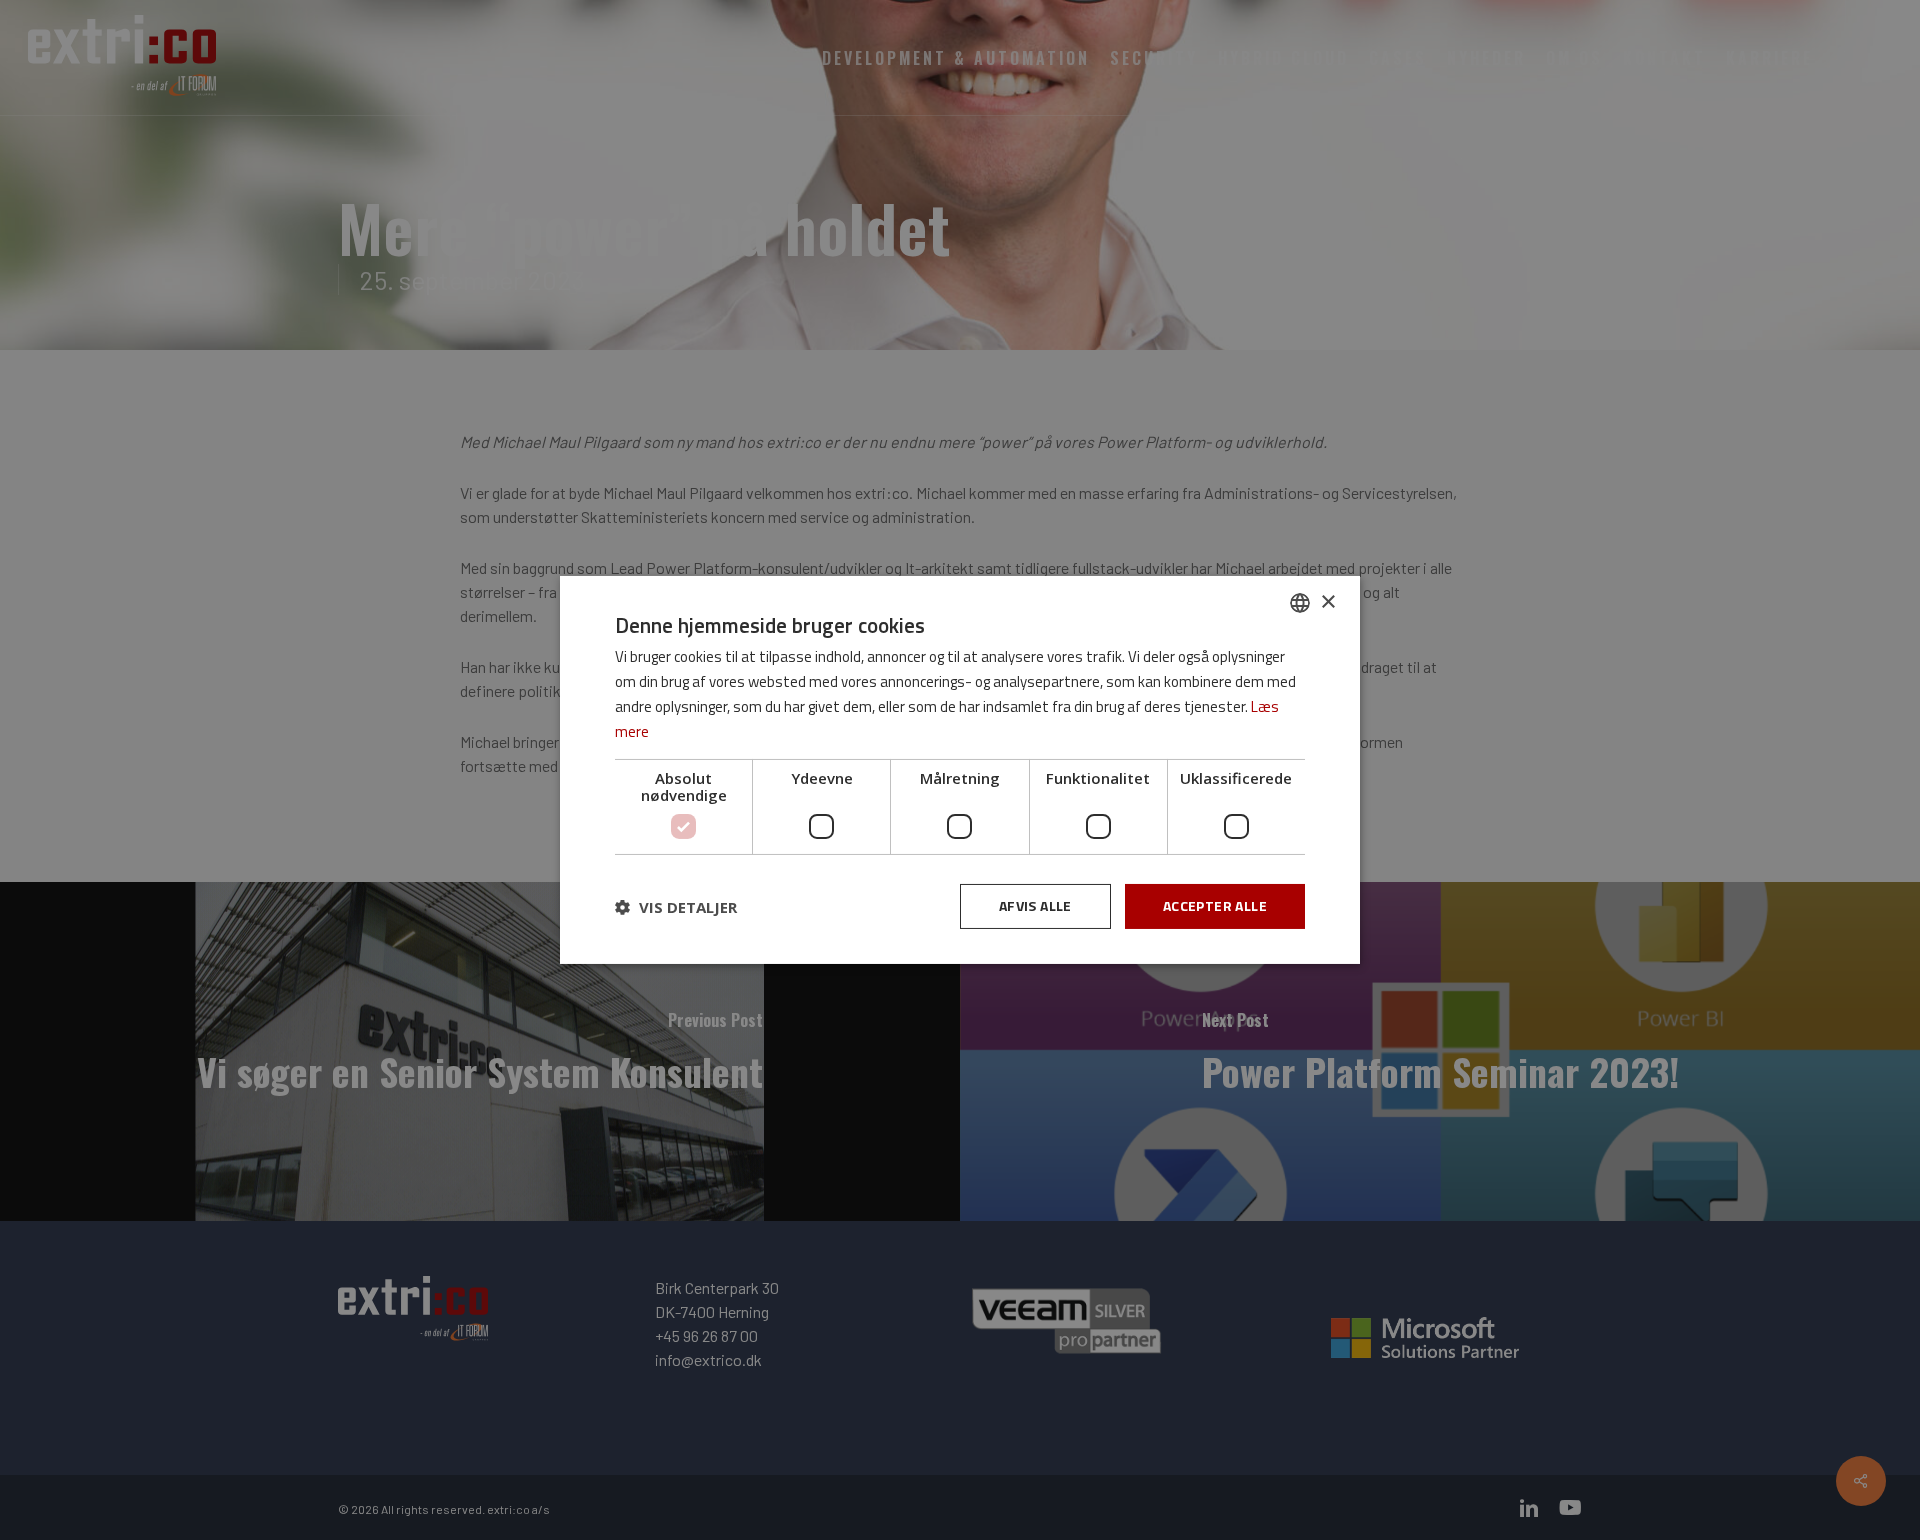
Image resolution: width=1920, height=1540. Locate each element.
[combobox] (1300, 603)
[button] (676, 907)
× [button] (1327, 601)
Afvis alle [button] (1035, 905)
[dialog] (960, 770)
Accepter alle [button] (1215, 905)
